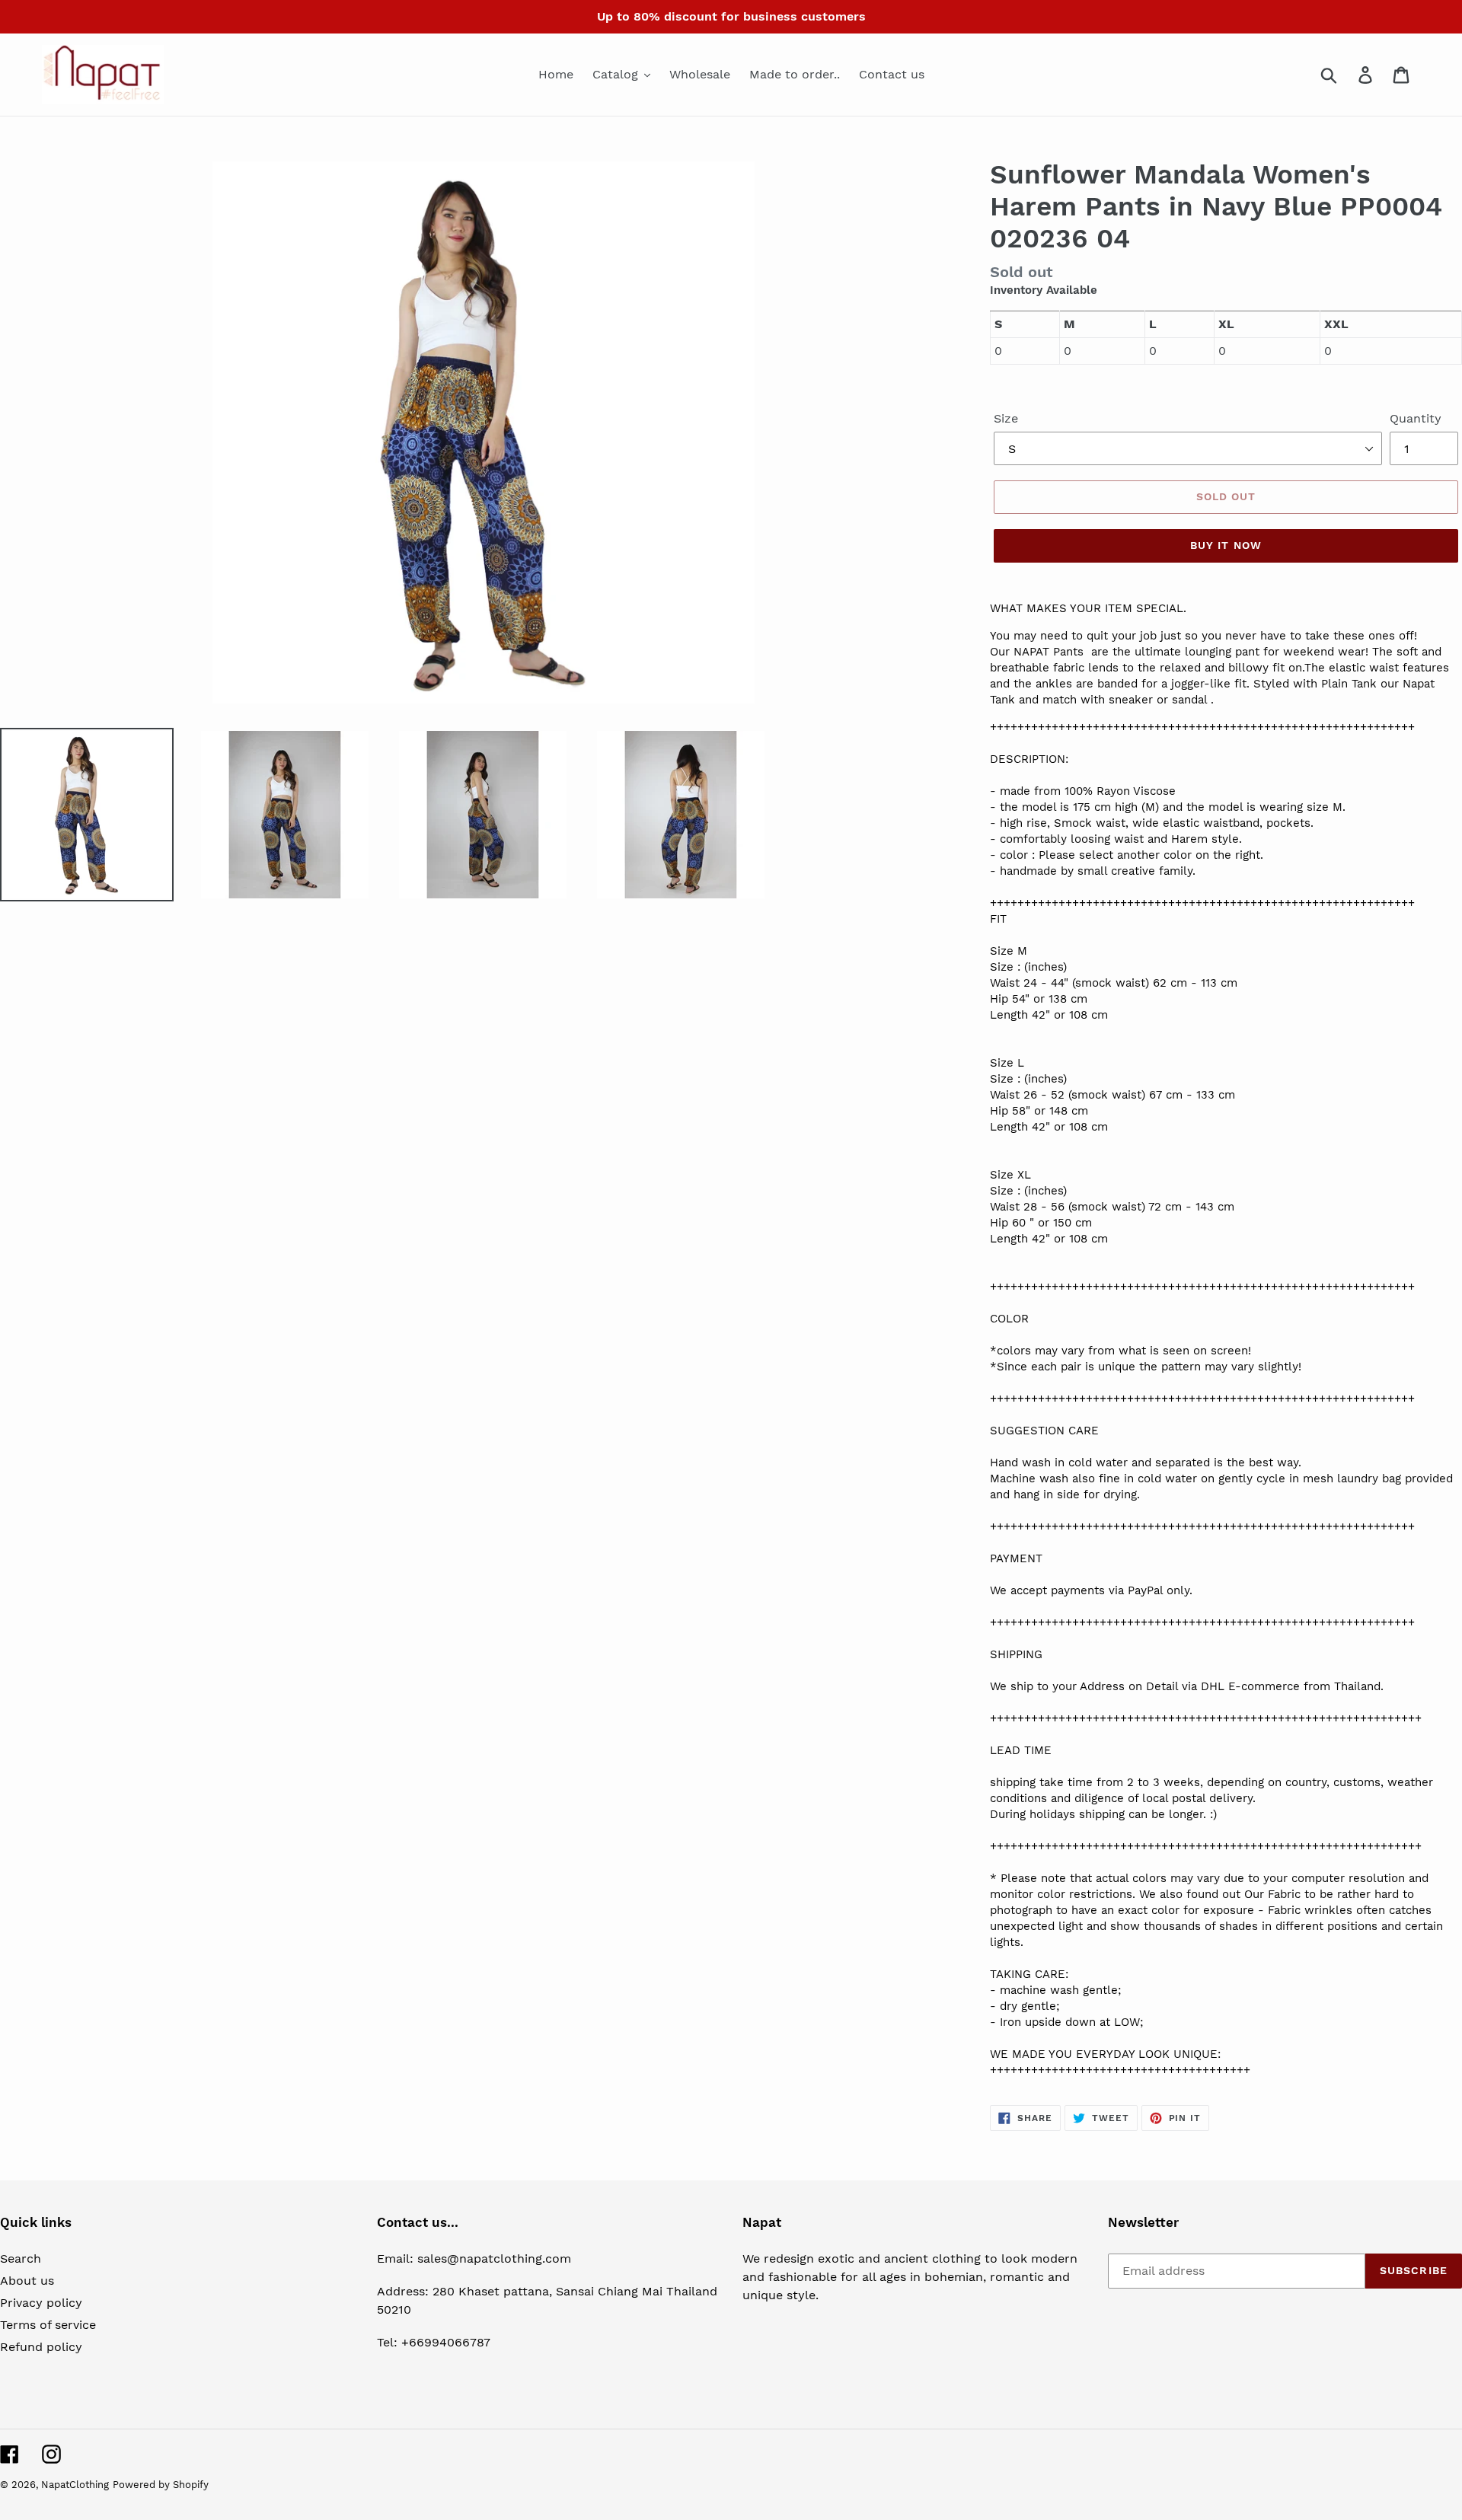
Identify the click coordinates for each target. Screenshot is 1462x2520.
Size (1006, 418)
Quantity (1416, 418)
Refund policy (41, 2347)
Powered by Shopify (161, 2485)
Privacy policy (41, 2303)
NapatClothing (75, 2485)
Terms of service (48, 2325)
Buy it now (1226, 545)
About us (27, 2281)
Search (21, 2258)
